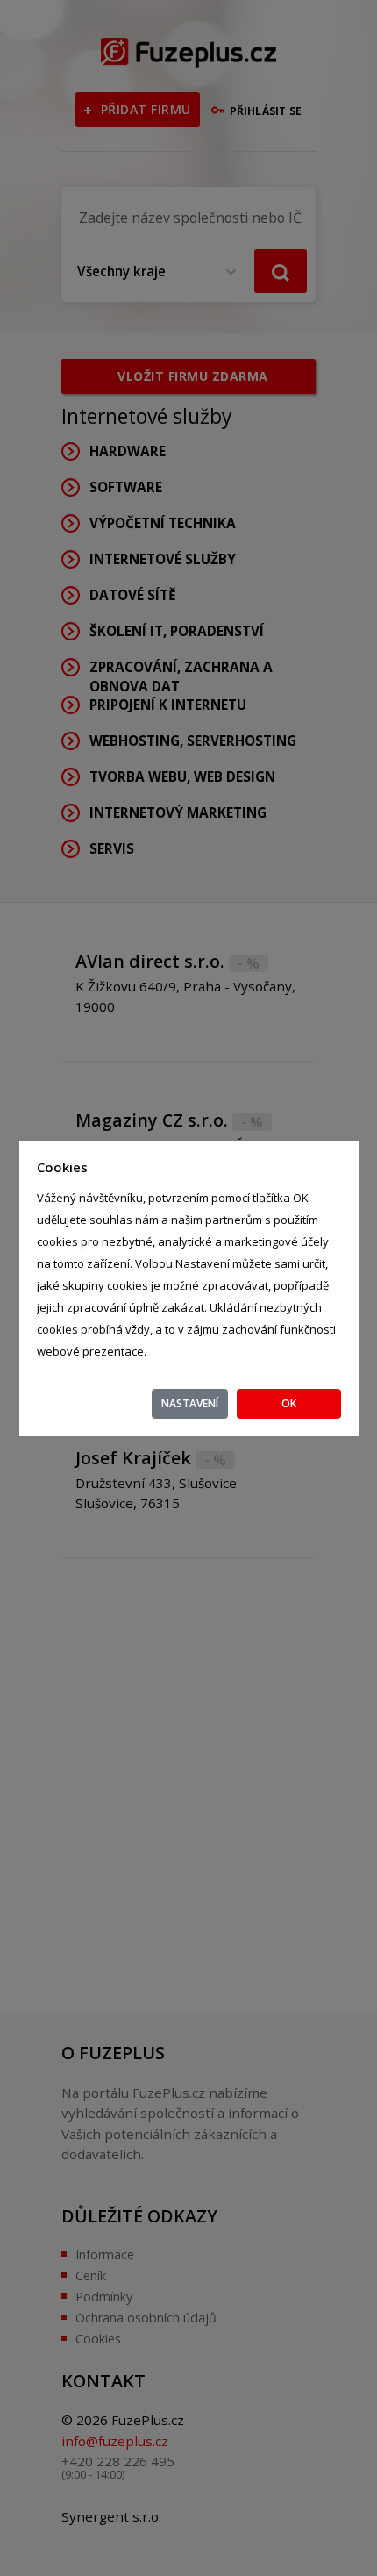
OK (289, 1403)
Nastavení (190, 1403)
